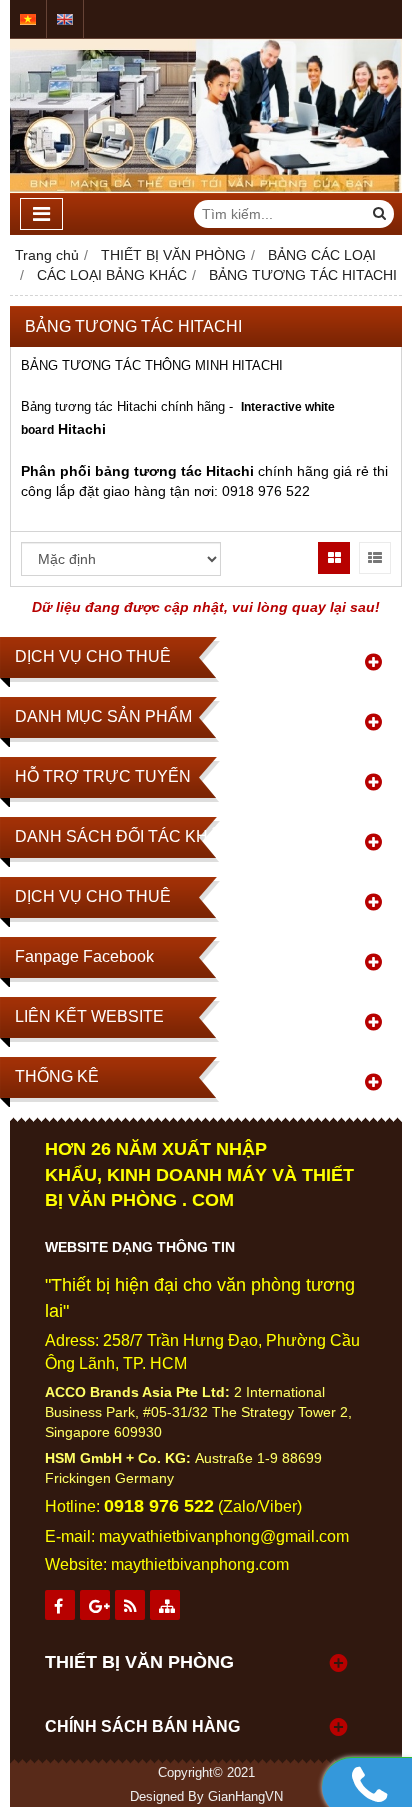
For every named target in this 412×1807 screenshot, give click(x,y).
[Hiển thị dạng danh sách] (375, 558)
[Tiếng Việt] (28, 19)
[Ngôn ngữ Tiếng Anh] (65, 19)
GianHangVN (245, 1797)
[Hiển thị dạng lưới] (334, 558)
